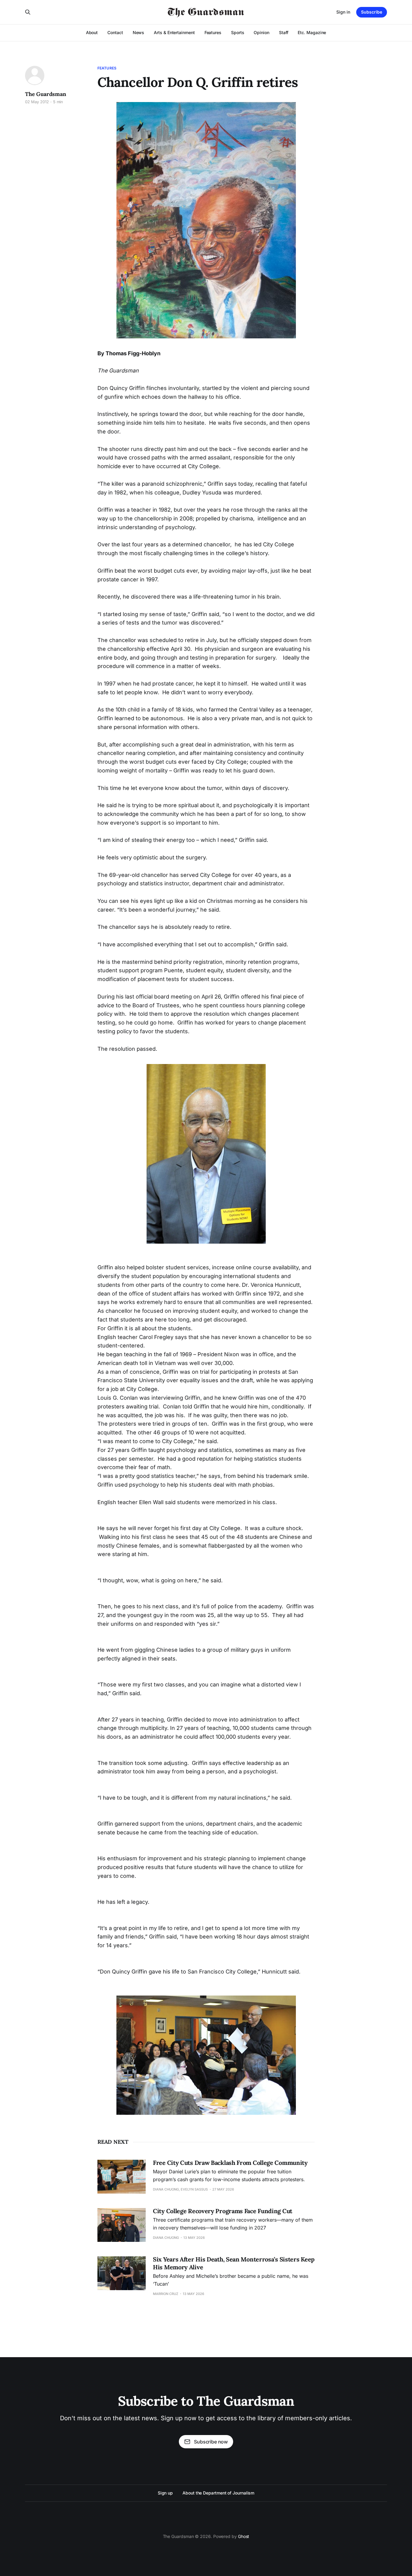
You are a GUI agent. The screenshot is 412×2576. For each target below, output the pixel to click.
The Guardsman (46, 94)
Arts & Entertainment (174, 32)
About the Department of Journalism (218, 2493)
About (92, 32)
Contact (115, 32)
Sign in (343, 12)
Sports (238, 32)
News (139, 32)
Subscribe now (211, 2442)
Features (213, 32)
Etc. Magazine (312, 32)
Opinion (261, 32)
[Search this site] (28, 12)
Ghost (244, 2536)
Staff (284, 32)
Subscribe (372, 12)
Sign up (165, 2493)
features (107, 68)
